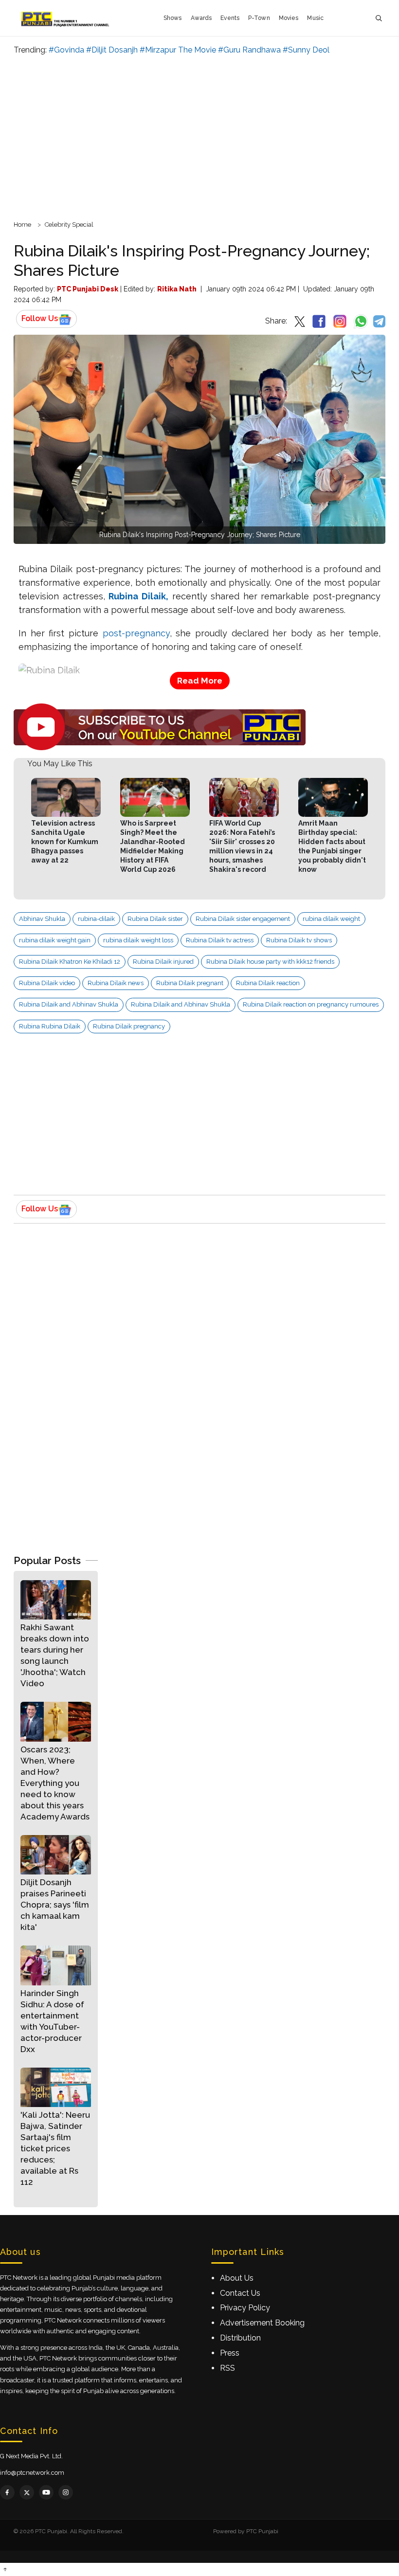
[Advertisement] (199, 136)
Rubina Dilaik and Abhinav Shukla (69, 1004)
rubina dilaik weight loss (138, 940)
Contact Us (240, 2293)
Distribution (240, 2338)
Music (315, 18)
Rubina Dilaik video (47, 983)
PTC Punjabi (262, 2531)
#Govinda (66, 50)
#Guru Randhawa (249, 50)
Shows (173, 18)
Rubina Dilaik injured (163, 962)
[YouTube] (46, 2492)
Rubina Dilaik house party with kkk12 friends (270, 962)
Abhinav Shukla (42, 919)
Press (230, 2353)
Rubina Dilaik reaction (268, 983)
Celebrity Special (69, 225)
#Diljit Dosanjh (112, 50)
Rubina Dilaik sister (155, 919)
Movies (289, 18)
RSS (227, 2368)
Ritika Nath (177, 289)
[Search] (379, 18)
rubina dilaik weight (331, 919)
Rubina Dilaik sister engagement (243, 919)
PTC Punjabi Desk (88, 289)
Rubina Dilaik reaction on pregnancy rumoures (311, 1004)
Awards (201, 18)
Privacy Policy (245, 2308)
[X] (27, 2492)
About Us (237, 2278)
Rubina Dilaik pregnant (190, 983)
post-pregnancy (136, 633)
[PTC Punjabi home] (66, 18)
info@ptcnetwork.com (32, 2473)
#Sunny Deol (306, 50)
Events (230, 18)
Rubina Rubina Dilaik (50, 1026)
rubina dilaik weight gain (55, 940)
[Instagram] (66, 2492)
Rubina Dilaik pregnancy (129, 1026)
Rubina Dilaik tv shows (299, 940)
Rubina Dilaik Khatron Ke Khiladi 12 (70, 962)
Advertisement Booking (262, 2323)
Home (22, 225)
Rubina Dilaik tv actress (220, 940)
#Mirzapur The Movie (178, 50)
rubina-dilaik (96, 919)
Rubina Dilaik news (116, 983)
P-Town (259, 18)
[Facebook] (7, 2492)
